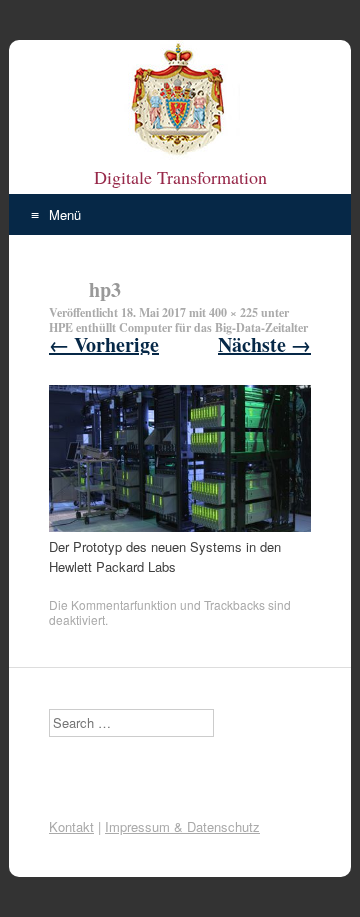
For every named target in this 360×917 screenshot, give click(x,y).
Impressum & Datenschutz (182, 826)
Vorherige (104, 344)
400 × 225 (233, 312)
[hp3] (180, 526)
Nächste (264, 344)
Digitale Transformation (180, 177)
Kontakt (71, 826)
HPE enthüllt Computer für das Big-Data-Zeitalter (178, 327)
